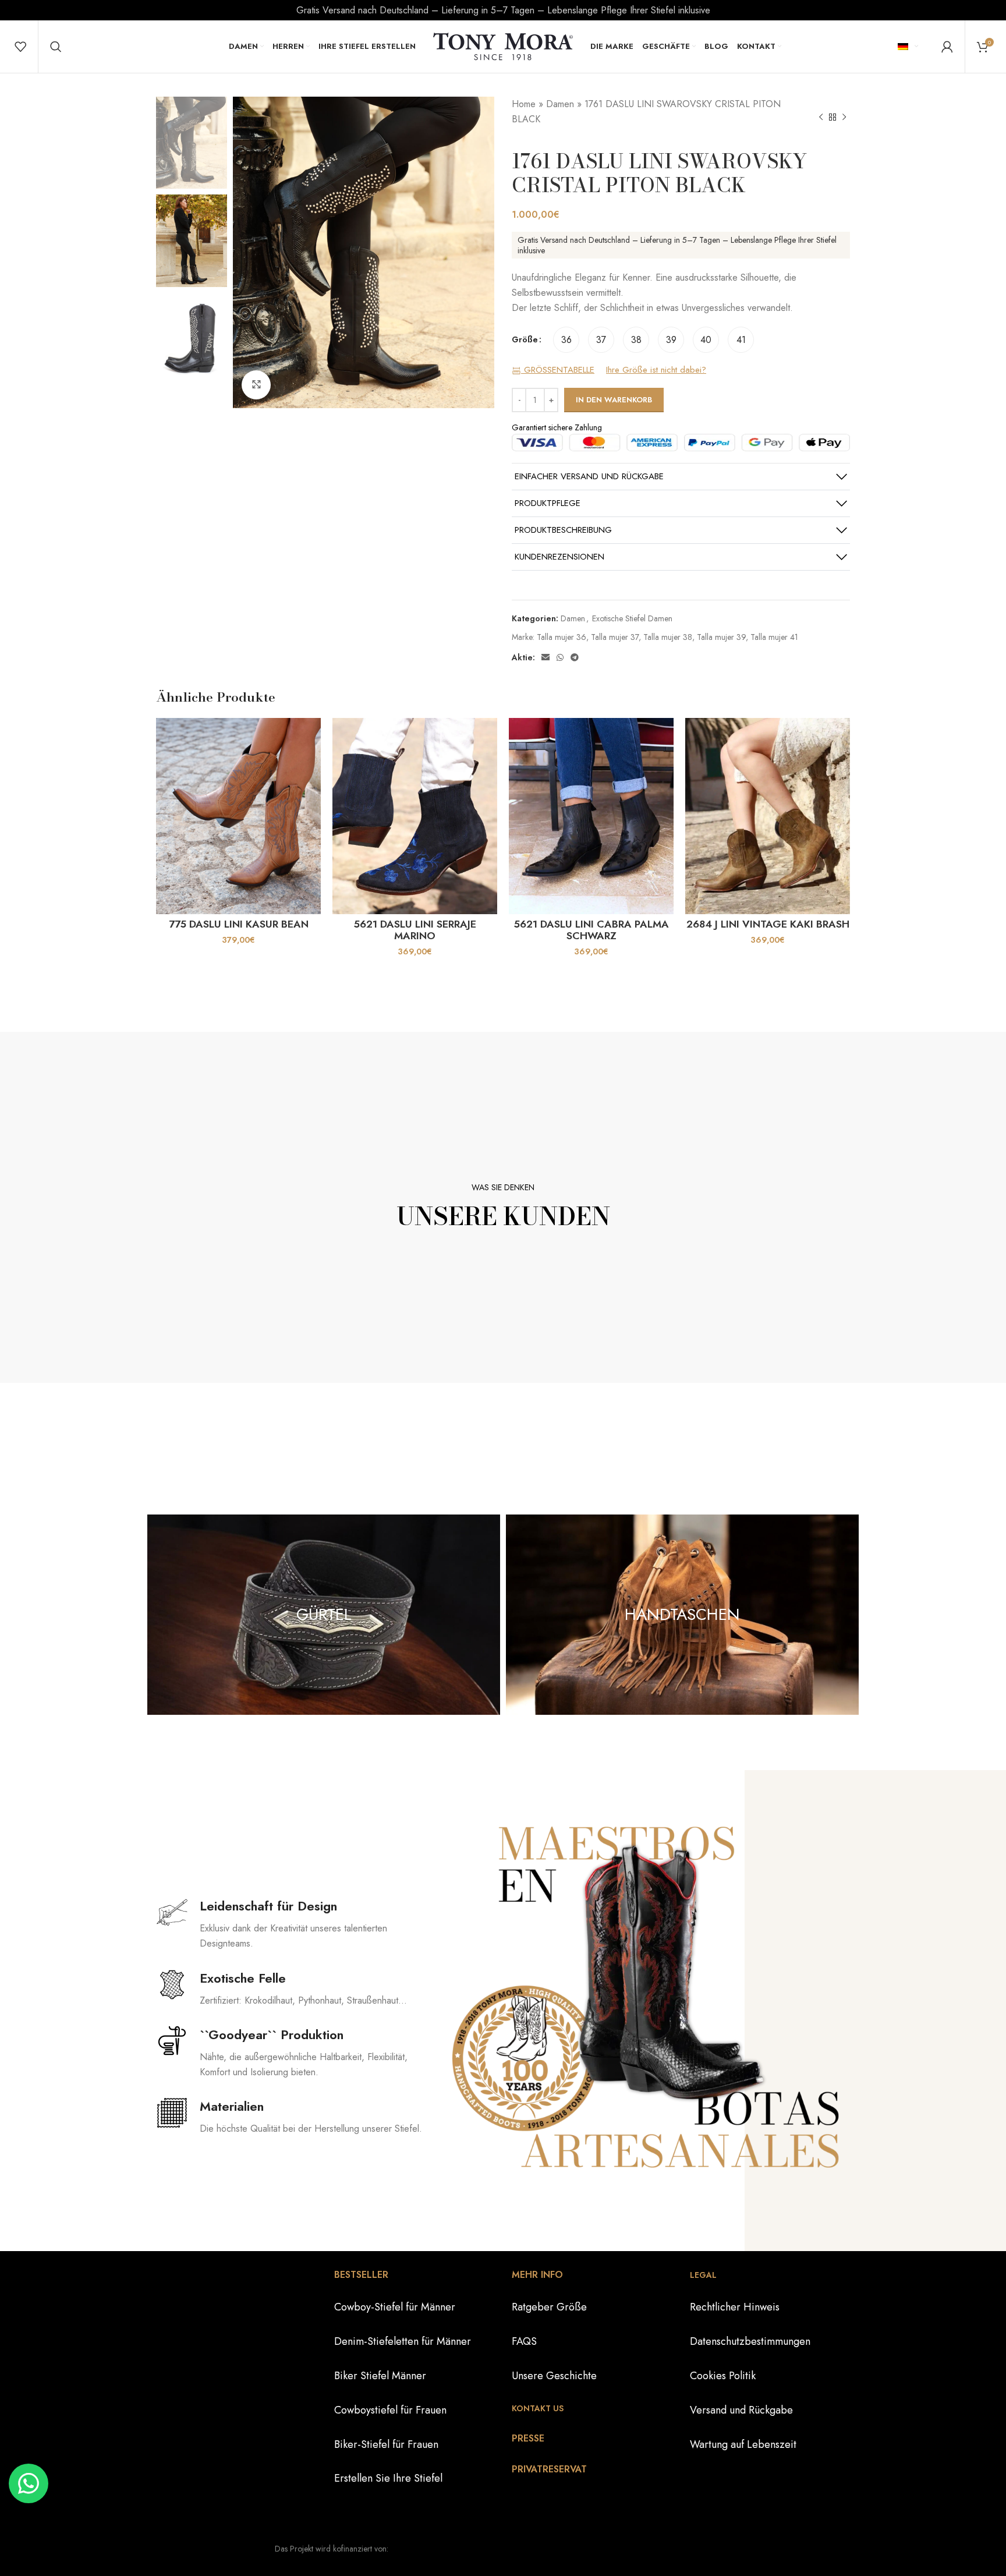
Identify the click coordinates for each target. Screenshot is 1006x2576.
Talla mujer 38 (668, 637)
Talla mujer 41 (774, 637)
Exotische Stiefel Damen (632, 618)
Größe (525, 339)
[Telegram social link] (575, 657)
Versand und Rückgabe (741, 2410)
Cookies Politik (723, 2376)
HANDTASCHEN (682, 1614)
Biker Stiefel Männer (380, 2376)
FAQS (524, 2341)
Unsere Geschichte (554, 2376)
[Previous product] (821, 118)
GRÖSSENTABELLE (558, 370)
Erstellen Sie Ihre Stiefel (388, 2478)
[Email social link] (545, 657)
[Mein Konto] (947, 47)
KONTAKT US (538, 2408)
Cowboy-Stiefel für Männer (395, 2307)
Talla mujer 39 (721, 637)
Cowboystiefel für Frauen (390, 2410)
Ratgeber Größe (549, 2307)
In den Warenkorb (614, 400)
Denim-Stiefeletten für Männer (403, 2341)
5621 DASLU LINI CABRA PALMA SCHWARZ (591, 930)
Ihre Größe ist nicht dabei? (656, 370)
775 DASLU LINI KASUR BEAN (239, 924)
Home (524, 104)
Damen (560, 104)
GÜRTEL (324, 1614)
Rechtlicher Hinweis (735, 2307)
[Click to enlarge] (256, 385)
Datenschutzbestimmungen (750, 2341)
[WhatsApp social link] (560, 657)
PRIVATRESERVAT (549, 2469)
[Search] (56, 47)
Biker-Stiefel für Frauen (386, 2444)
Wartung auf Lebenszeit (743, 2444)
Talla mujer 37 (615, 637)
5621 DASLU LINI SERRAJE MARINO (415, 930)
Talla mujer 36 (562, 637)
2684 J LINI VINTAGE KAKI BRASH (768, 924)
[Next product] (844, 118)
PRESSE (528, 2438)
